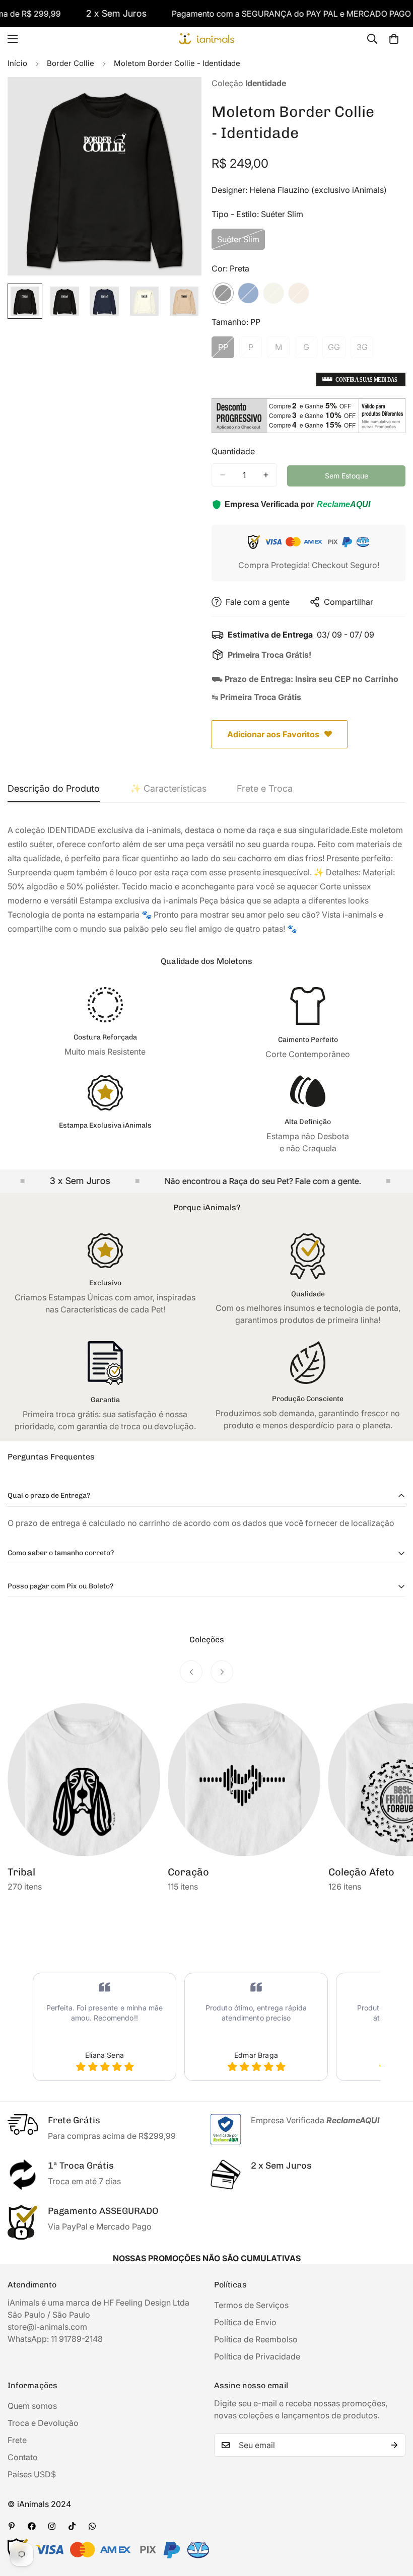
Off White (273, 293)
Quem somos (32, 2406)
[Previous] (191, 1672)
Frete (17, 2440)
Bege (299, 293)
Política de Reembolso (256, 2339)
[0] (394, 39)
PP (226, 350)
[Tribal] (84, 1780)
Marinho (248, 293)
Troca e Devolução (43, 2423)
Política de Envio (245, 2322)
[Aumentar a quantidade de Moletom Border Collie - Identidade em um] (266, 475)
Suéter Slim (241, 242)
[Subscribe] (394, 2445)
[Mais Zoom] (180, 98)
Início (17, 63)
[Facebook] (32, 2526)
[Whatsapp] (92, 2526)
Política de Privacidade (257, 2356)
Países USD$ (32, 2474)
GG (337, 350)
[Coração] (244, 1780)
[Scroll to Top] (393, 2521)
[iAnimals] (206, 39)
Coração (188, 1872)
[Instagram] (52, 2526)
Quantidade (233, 451)
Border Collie (71, 63)
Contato (23, 2457)
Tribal (21, 1872)
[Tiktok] (72, 2526)
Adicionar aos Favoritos (273, 734)
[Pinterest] (12, 2526)
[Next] (222, 1672)
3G (365, 350)
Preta (223, 293)
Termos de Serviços (251, 2305)
